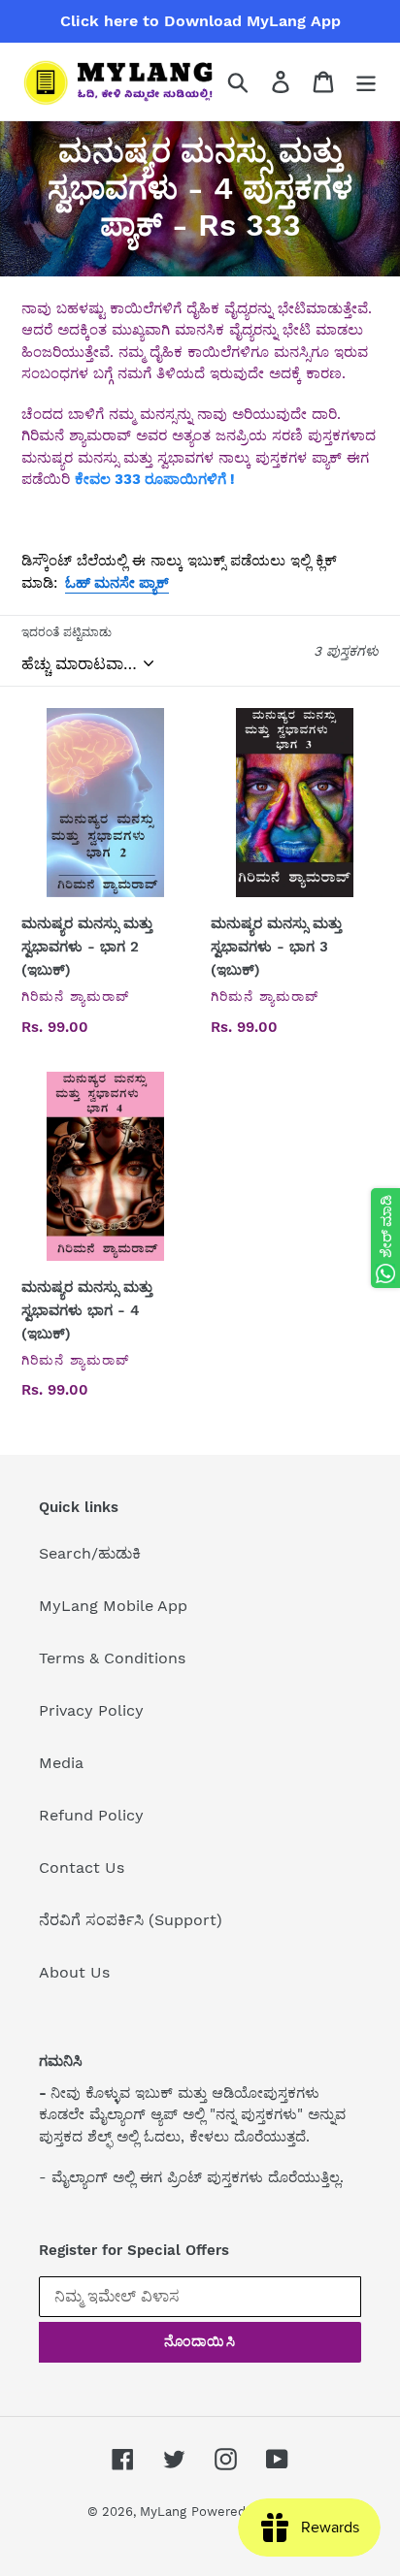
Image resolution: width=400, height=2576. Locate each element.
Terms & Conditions (112, 1658)
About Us (74, 1972)
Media (61, 1763)
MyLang (163, 2512)
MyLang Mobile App (113, 1606)
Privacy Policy (91, 1710)
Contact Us (82, 1868)
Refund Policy (91, 1815)
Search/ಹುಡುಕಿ (90, 1553)
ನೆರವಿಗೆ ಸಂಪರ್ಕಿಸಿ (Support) (131, 1920)
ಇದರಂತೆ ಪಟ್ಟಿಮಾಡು (67, 632)
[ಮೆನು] (366, 82)
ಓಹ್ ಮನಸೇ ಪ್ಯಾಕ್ (117, 583)
